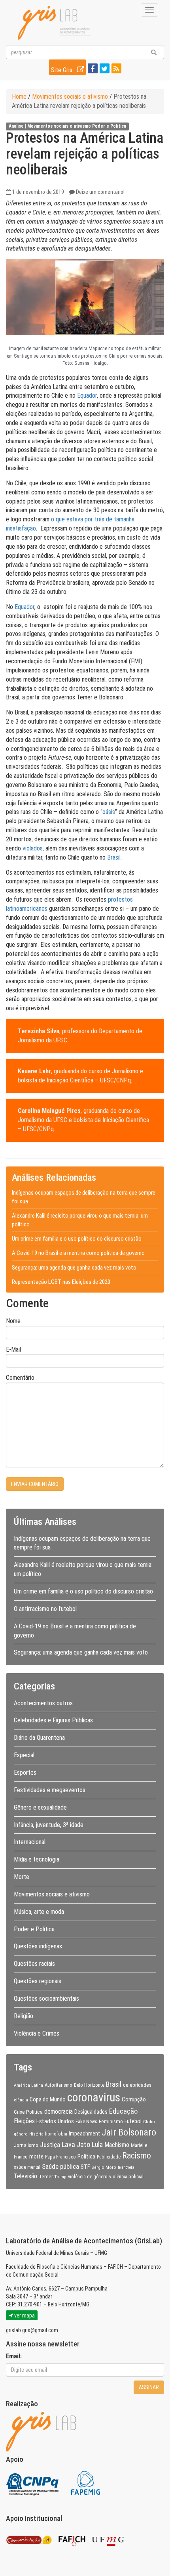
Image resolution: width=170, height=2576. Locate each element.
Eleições (24, 2121)
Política (86, 2157)
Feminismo (111, 2121)
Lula (97, 2145)
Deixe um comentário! (100, 192)
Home (19, 97)
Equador (87, 395)
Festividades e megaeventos (50, 1790)
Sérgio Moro (104, 2167)
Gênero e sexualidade (40, 1807)
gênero (21, 2134)
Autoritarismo (59, 2085)
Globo (149, 2122)
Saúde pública (60, 2166)
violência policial (126, 2177)
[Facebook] (92, 69)
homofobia (56, 2134)
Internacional (30, 1842)
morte (36, 2157)
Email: (14, 2356)
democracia (59, 2112)
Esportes (25, 1773)
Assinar (149, 2387)
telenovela (126, 2167)
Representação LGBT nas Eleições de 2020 (61, 1282)
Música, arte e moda (39, 1912)
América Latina (28, 2085)
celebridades (137, 2085)
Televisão (25, 2176)
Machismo (117, 2145)
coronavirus (94, 2097)
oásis (109, 812)
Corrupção (134, 2099)
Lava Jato (76, 2145)
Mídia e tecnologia (37, 1859)
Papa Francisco (60, 2157)
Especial (24, 1755)
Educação (123, 2111)
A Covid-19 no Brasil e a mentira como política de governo (78, 1253)
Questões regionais (38, 1981)
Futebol (133, 2121)
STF (85, 2167)
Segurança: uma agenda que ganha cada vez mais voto (74, 1268)
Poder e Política (109, 126)
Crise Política (28, 2112)
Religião (24, 2016)
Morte (22, 1877)
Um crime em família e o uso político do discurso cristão (77, 1239)
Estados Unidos (55, 2121)
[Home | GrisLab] (54, 23)
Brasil (114, 2084)
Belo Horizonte (89, 2085)
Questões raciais (34, 1964)
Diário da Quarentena (39, 1738)
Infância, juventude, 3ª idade (49, 1825)
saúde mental (27, 2167)
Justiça (50, 2145)
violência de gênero (88, 2177)
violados (33, 848)
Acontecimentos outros (43, 1703)
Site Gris (62, 70)
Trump (60, 2177)
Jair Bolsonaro (129, 2132)
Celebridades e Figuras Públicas (53, 1720)
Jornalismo (26, 2145)
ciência (21, 2100)
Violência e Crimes (37, 2033)
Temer (46, 2176)
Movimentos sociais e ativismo (70, 97)
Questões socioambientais (46, 1999)
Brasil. (114, 857)
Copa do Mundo (48, 2099)
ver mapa (24, 2316)
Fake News (86, 2122)
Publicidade (109, 2157)
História (36, 2134)
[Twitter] (104, 69)
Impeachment (84, 2134)
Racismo (137, 2156)
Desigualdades (91, 2112)
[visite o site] (33, 2482)
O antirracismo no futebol (45, 1609)
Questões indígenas (38, 1946)
